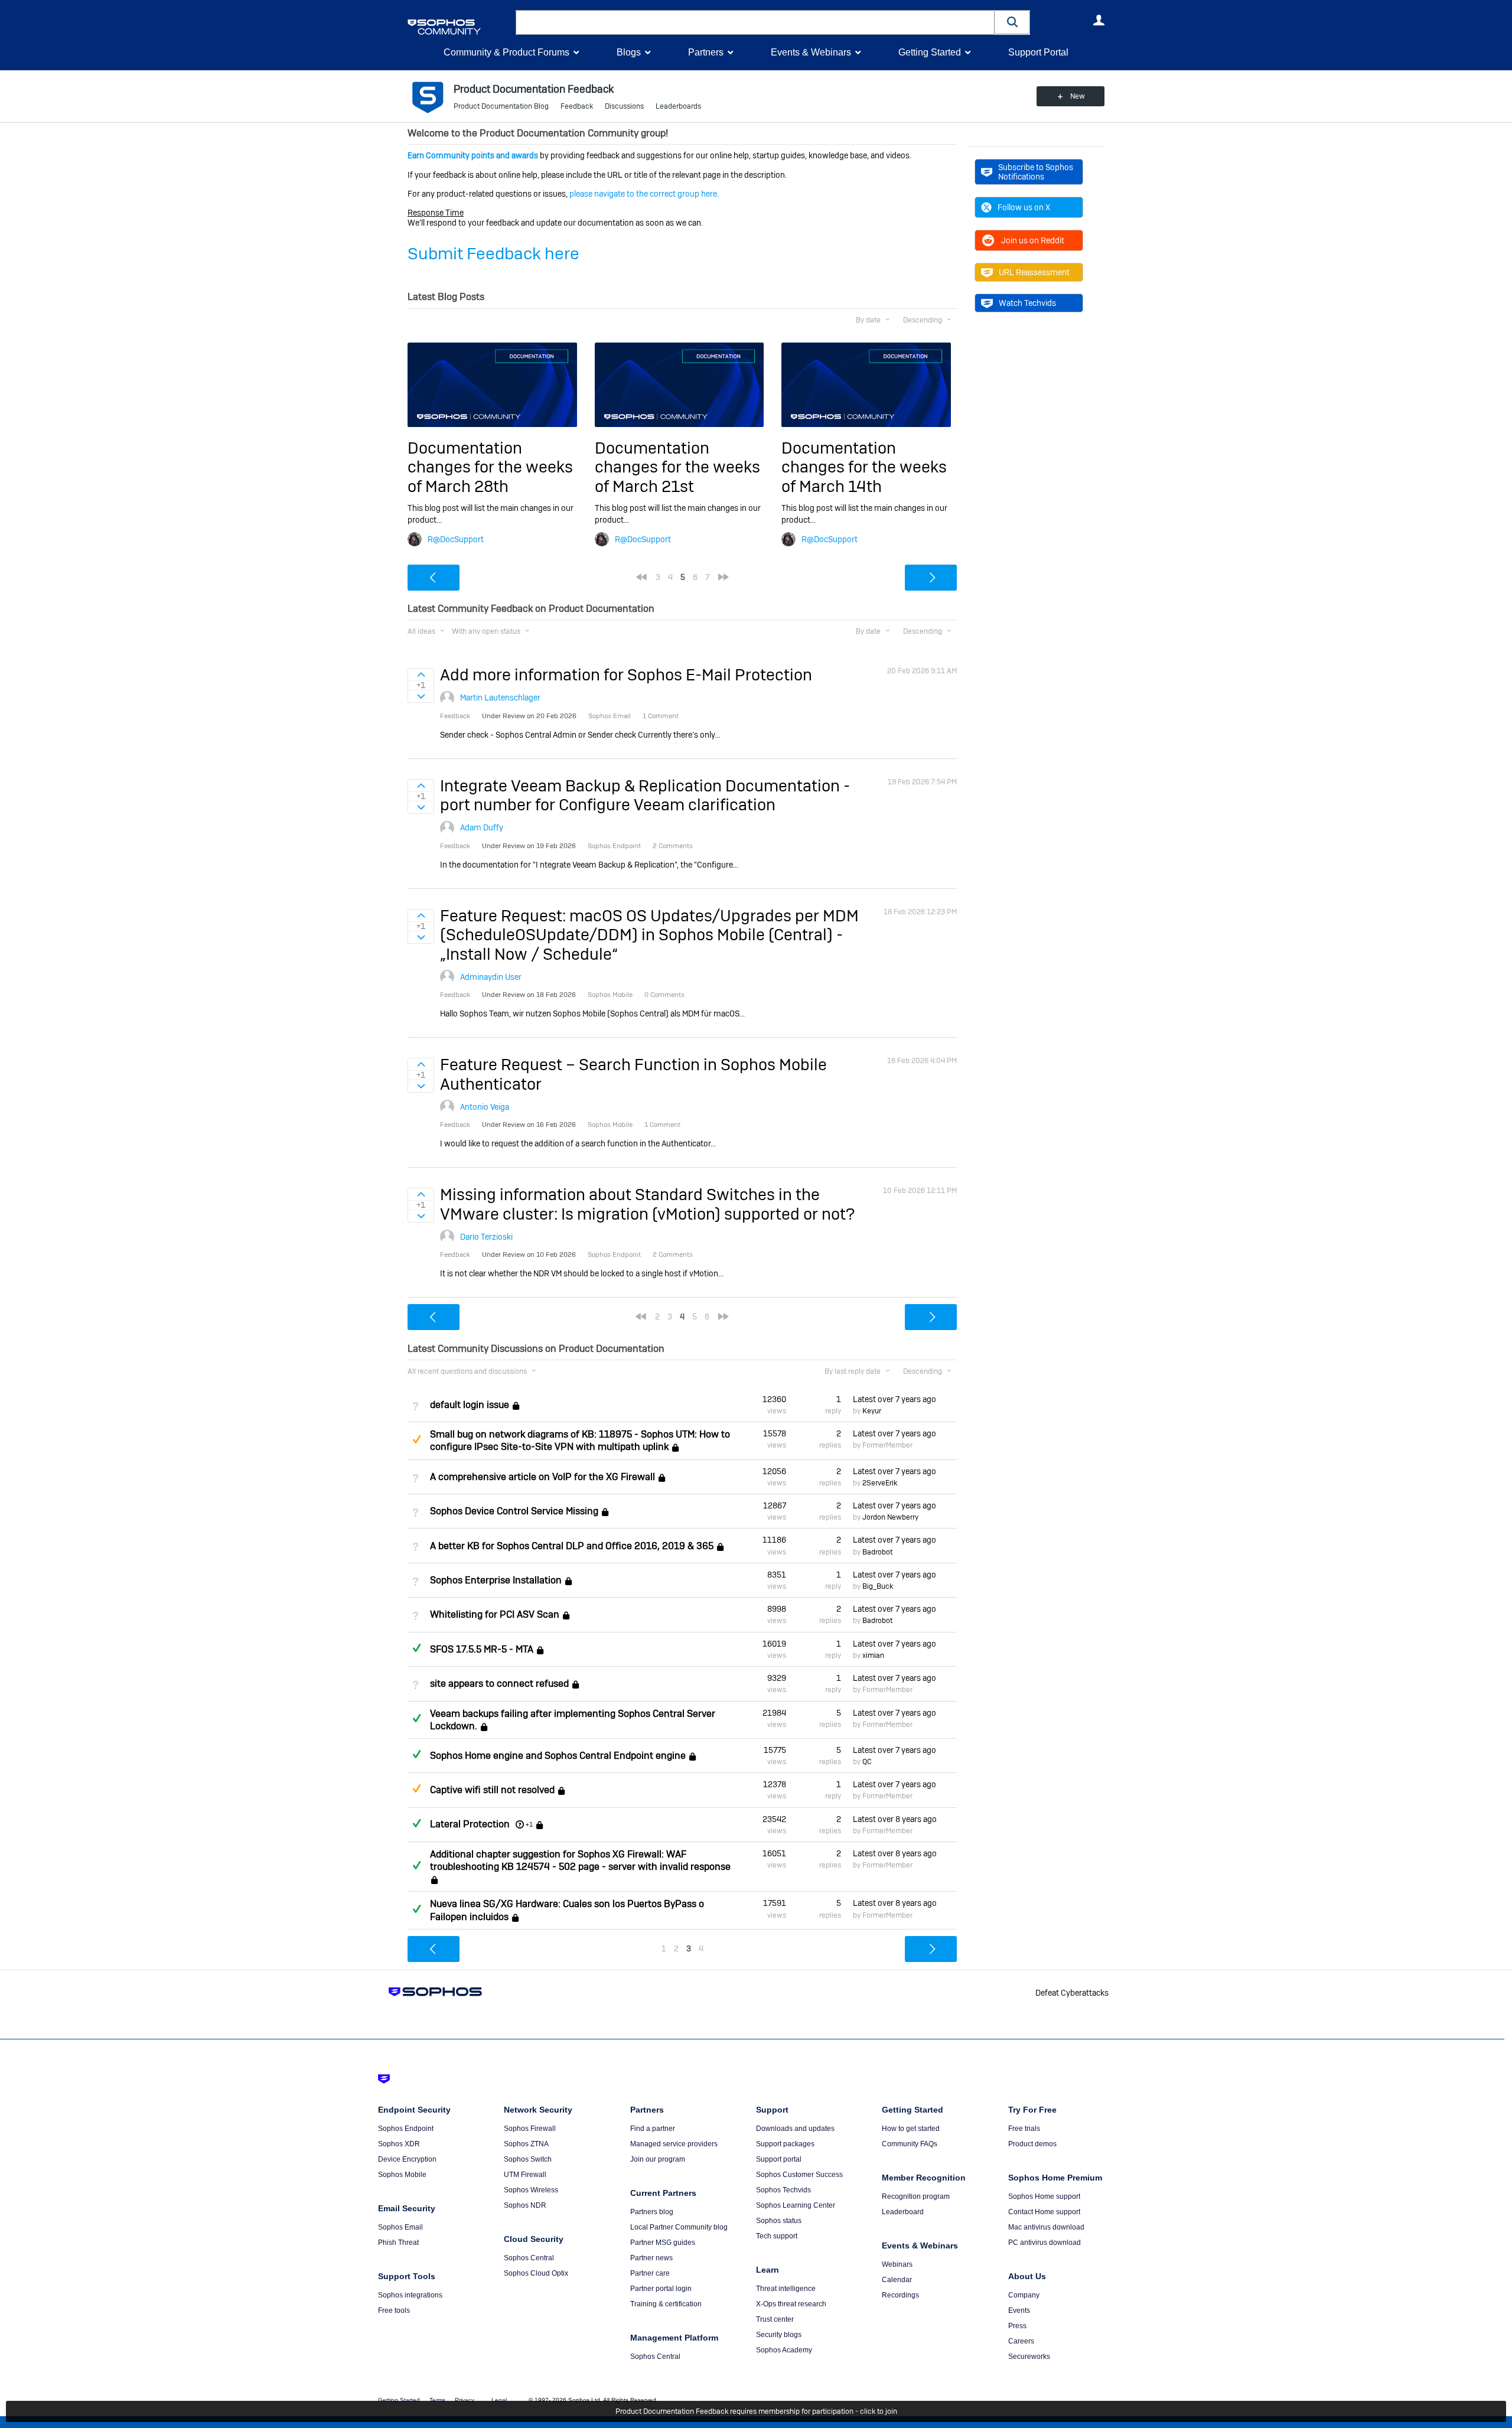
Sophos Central (529, 2258)
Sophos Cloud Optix (536, 2273)
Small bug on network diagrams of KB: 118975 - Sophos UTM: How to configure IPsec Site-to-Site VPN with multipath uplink (580, 1440)
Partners (706, 52)
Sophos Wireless (531, 2190)
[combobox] (755, 22)
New (1078, 96)
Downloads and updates (795, 2129)
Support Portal (1038, 52)
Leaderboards (678, 106)
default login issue (470, 1405)
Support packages (785, 2144)
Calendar (897, 2280)
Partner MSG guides (663, 2243)
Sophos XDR (399, 2144)
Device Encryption (407, 2159)
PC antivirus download (1045, 2243)
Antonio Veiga (485, 1107)
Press (1017, 2326)
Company (1024, 2295)
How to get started (911, 2129)
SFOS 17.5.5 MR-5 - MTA (482, 1649)
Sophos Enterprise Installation (496, 1580)
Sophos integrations (410, 2295)
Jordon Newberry (890, 1517)
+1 (529, 1824)
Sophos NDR (525, 2205)
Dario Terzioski (486, 1237)
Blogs (629, 52)
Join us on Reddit (1033, 240)
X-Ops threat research (791, 2304)
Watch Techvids (1027, 303)
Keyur (872, 1411)
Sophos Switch (528, 2159)
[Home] (459, 27)
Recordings (900, 2295)
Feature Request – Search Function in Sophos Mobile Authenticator (633, 1074)
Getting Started (930, 52)
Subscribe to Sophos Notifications (1036, 172)
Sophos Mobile (402, 2175)
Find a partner (653, 2129)
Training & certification (666, 2304)
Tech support (777, 2236)
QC (867, 1762)
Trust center (775, 2319)
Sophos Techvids (783, 2190)
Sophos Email (400, 2227)
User (1099, 20)
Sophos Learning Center (796, 2205)
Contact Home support (1044, 2212)
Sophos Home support (1044, 2196)
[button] (1012, 22)
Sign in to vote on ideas (421, 674)
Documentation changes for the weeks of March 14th (864, 467)
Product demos (1032, 2144)
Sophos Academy (784, 2350)
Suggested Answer (416, 1439)
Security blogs (779, 2335)
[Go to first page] (641, 577)
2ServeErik (880, 1483)
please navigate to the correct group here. (644, 194)
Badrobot (877, 1552)
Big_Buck (878, 1586)
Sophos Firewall (530, 2129)
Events (1019, 2310)
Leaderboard (903, 2212)
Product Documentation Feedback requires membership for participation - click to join (756, 2411)
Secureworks (1029, 2357)
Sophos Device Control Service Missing (514, 1511)
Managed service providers (674, 2144)
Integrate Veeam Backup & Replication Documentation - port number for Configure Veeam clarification (645, 795)
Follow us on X (1024, 207)
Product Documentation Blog (501, 106)
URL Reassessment (1034, 272)
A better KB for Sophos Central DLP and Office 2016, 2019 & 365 (572, 1546)
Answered (416, 1648)
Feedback (577, 106)
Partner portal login (661, 2289)
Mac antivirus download (1046, 2227)
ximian (873, 1655)
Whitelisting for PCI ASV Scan (495, 1615)
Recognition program (916, 2196)
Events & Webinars (811, 52)
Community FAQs (910, 2144)
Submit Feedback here (493, 254)
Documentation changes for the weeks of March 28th (490, 467)
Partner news (651, 2258)
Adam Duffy (482, 827)
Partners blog (652, 2212)
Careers (1021, 2341)
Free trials (1024, 2129)
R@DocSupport (456, 539)
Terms (437, 2400)
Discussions (624, 106)
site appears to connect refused (499, 1684)
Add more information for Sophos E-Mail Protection (626, 675)
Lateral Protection (470, 1824)
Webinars (897, 2264)
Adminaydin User (491, 977)
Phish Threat (398, 2243)
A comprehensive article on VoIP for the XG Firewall (542, 1477)
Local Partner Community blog (679, 2227)
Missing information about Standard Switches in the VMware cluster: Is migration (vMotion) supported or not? (647, 1204)
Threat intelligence (786, 2289)
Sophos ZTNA (526, 2144)
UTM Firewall (525, 2175)
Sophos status (779, 2221)
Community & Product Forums (506, 52)
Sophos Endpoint (406, 2129)
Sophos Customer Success (799, 2175)
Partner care (650, 2273)
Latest (895, 1399)
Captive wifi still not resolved (492, 1790)
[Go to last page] (724, 577)
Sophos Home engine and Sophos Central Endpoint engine (558, 1756)
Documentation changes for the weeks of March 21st (677, 467)
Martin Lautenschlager (500, 698)
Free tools (394, 2310)
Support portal (779, 2159)
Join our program (658, 2159)
